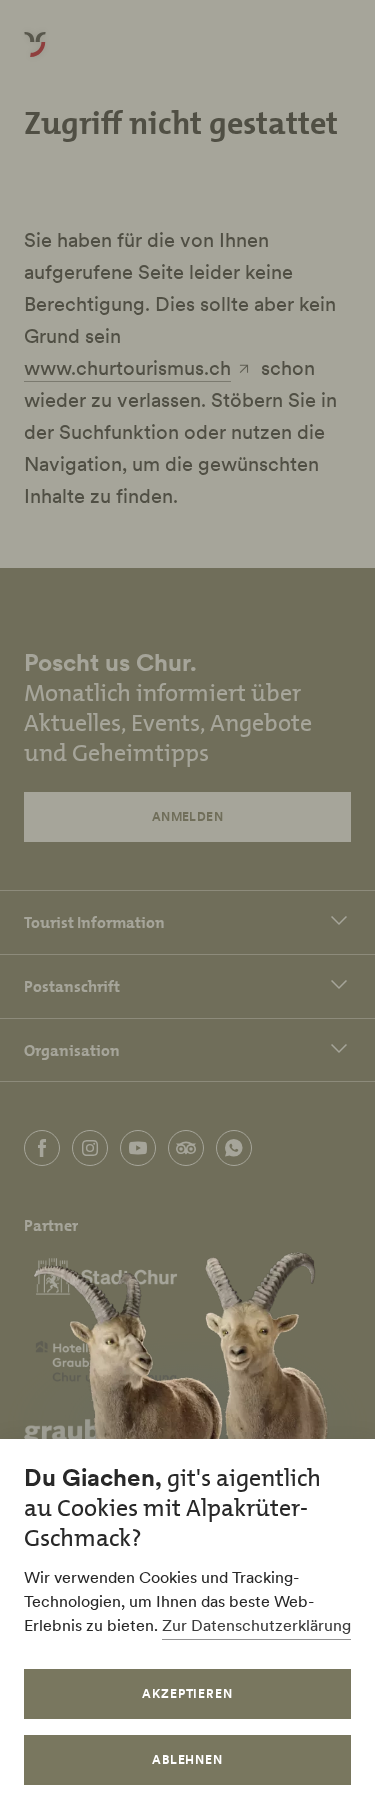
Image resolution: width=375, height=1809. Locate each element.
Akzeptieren (188, 1693)
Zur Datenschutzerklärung (256, 1625)
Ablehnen (188, 1759)
